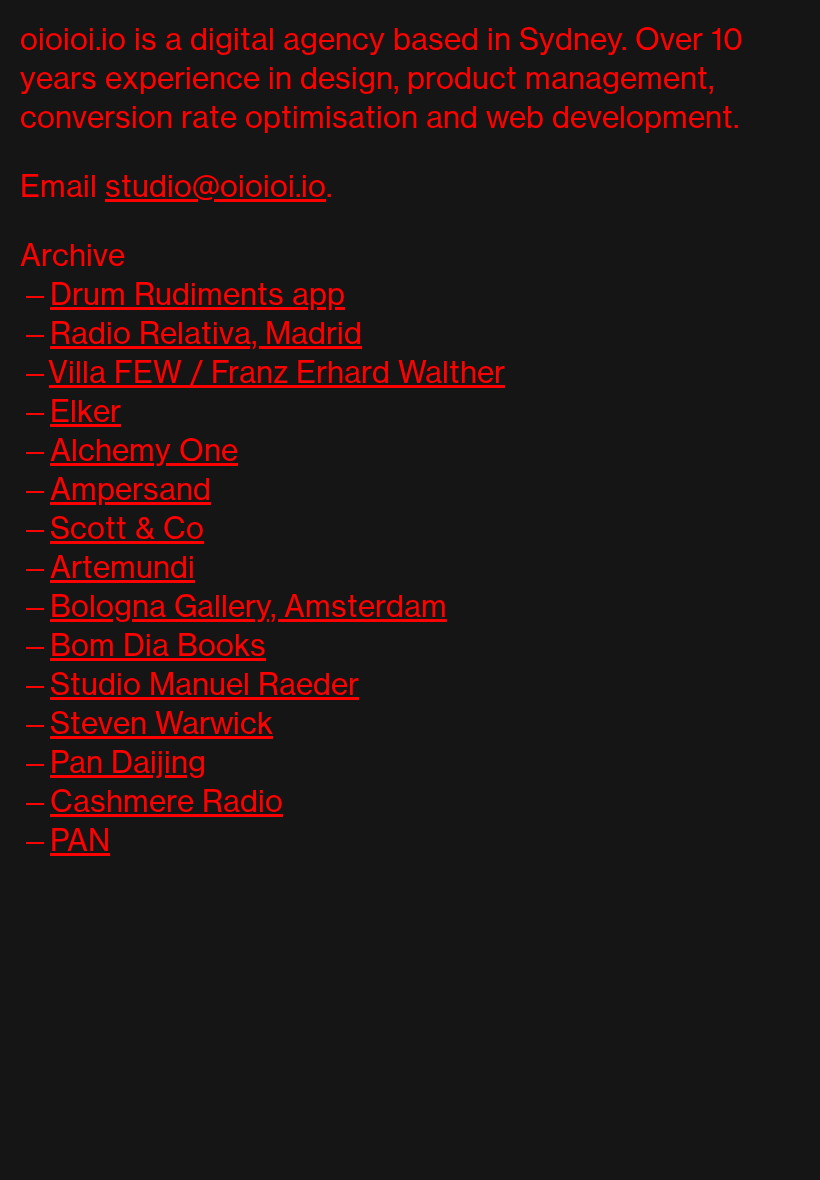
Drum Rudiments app (197, 294)
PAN (80, 840)
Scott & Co (127, 528)
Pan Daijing (128, 762)
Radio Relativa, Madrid (206, 333)
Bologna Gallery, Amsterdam (248, 606)
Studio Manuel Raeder (204, 684)
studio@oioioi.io (215, 186)
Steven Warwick (161, 723)
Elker (85, 411)
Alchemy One (144, 450)
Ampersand (130, 489)
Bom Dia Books (158, 645)
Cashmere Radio (166, 801)
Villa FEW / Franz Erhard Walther (277, 372)
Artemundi (122, 567)
